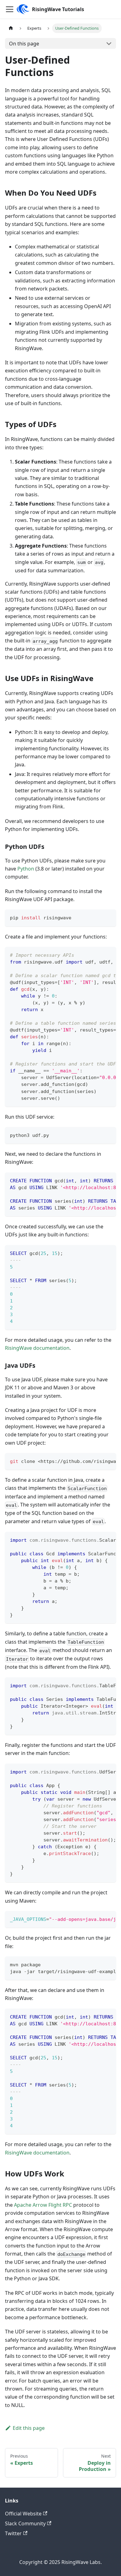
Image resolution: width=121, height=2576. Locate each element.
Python (26, 869)
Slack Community (25, 2523)
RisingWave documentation (37, 1348)
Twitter (13, 2533)
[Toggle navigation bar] (10, 9)
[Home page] (11, 28)
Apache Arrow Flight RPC (43, 2205)
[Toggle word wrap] (97, 955)
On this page (24, 44)
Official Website (23, 2514)
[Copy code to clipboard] (108, 917)
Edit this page (29, 2428)
